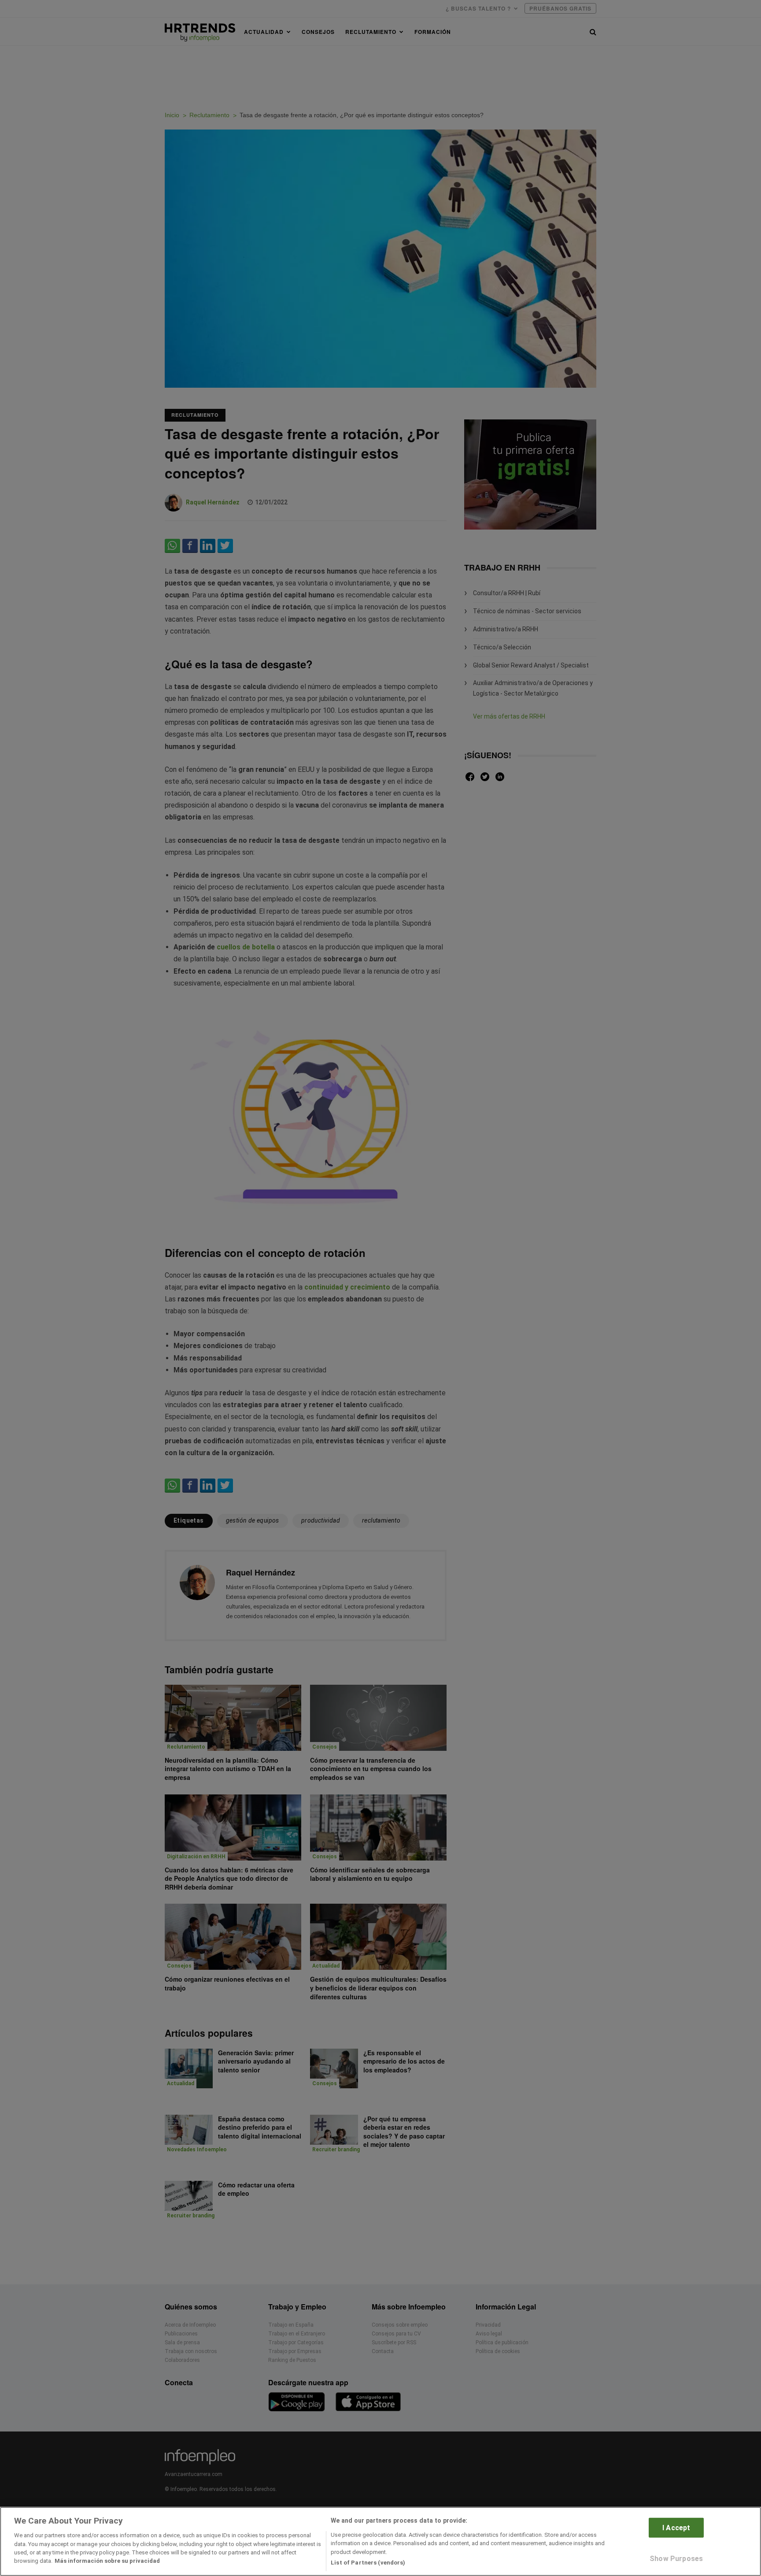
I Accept (676, 2527)
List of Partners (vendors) (368, 2563)
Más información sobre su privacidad (107, 2561)
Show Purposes (676, 2559)
